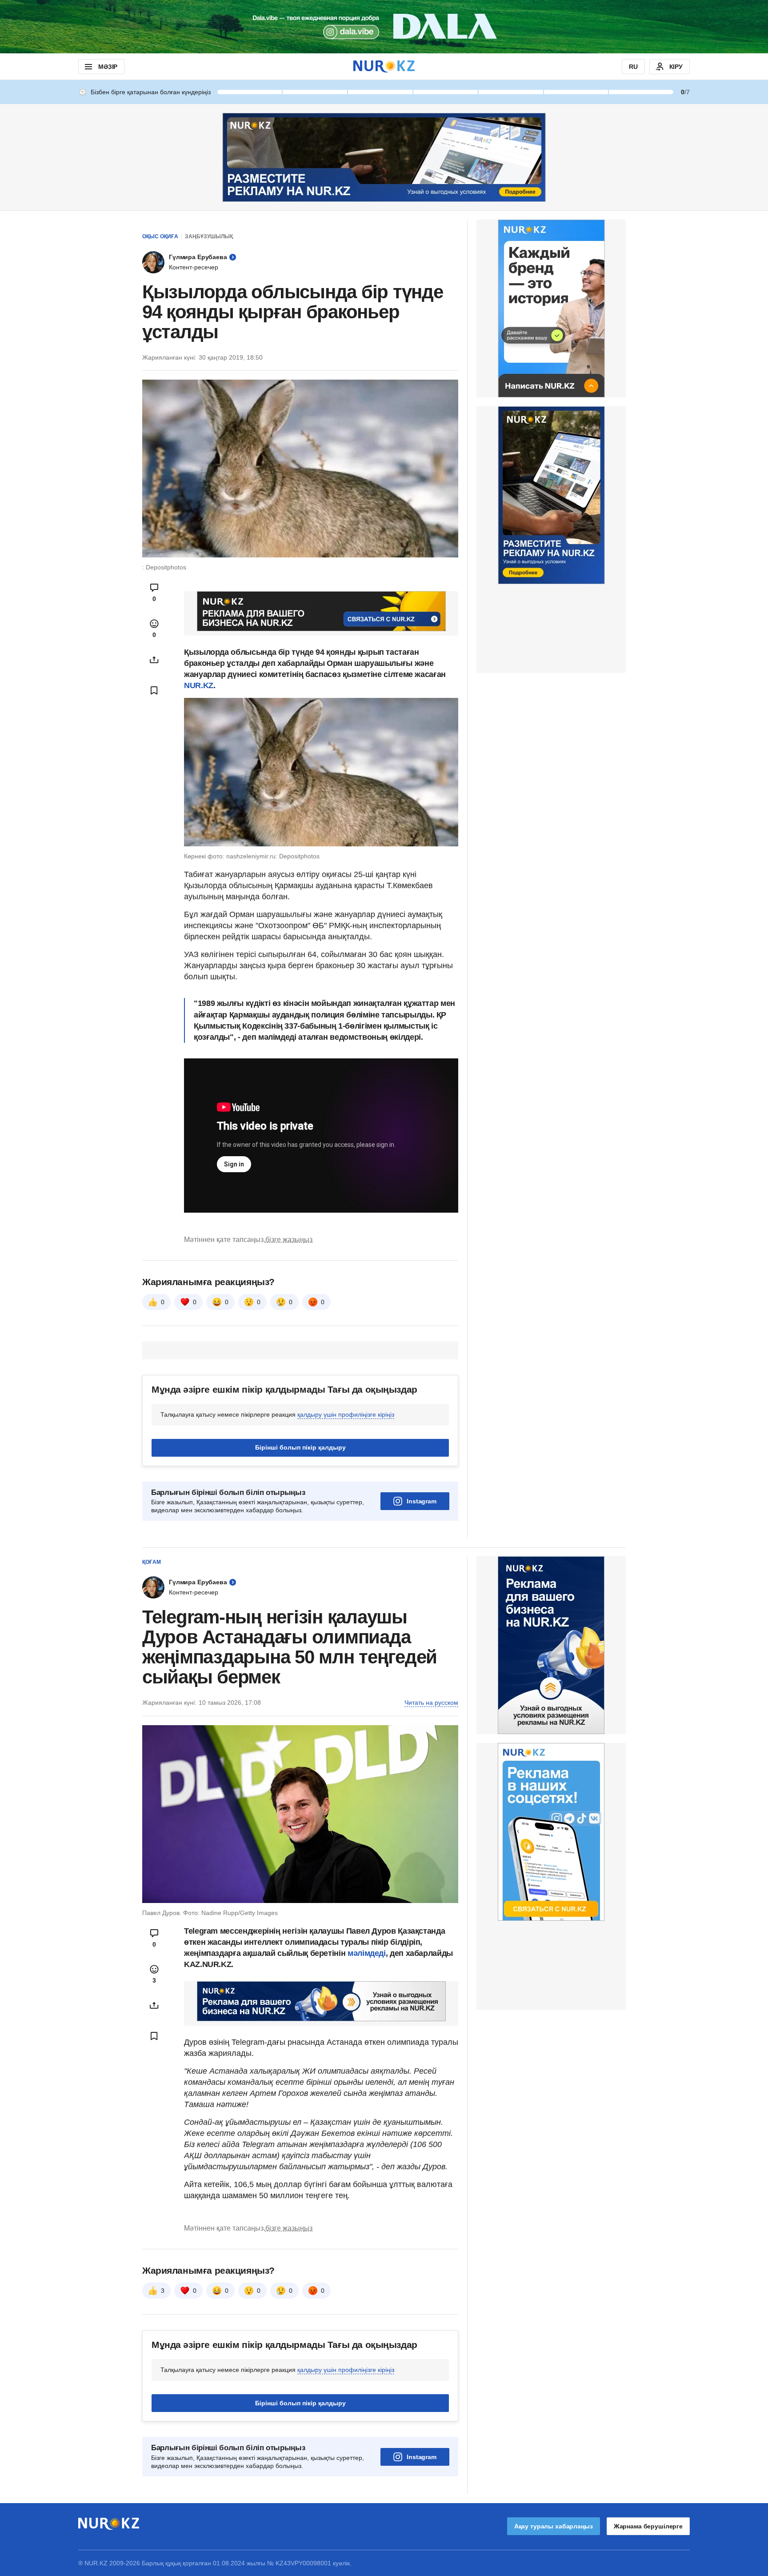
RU (633, 67)
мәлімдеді (367, 1953)
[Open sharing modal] (154, 660)
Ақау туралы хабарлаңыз (554, 2526)
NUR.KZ (199, 685)
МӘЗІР (108, 67)
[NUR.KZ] (384, 66)
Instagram (422, 1501)
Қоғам (152, 1562)
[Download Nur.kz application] (384, 27)
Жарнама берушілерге (648, 2526)
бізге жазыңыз (289, 1240)
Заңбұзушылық (209, 236)
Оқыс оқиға (160, 236)
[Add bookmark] (154, 690)
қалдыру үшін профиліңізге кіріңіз (346, 1414)
